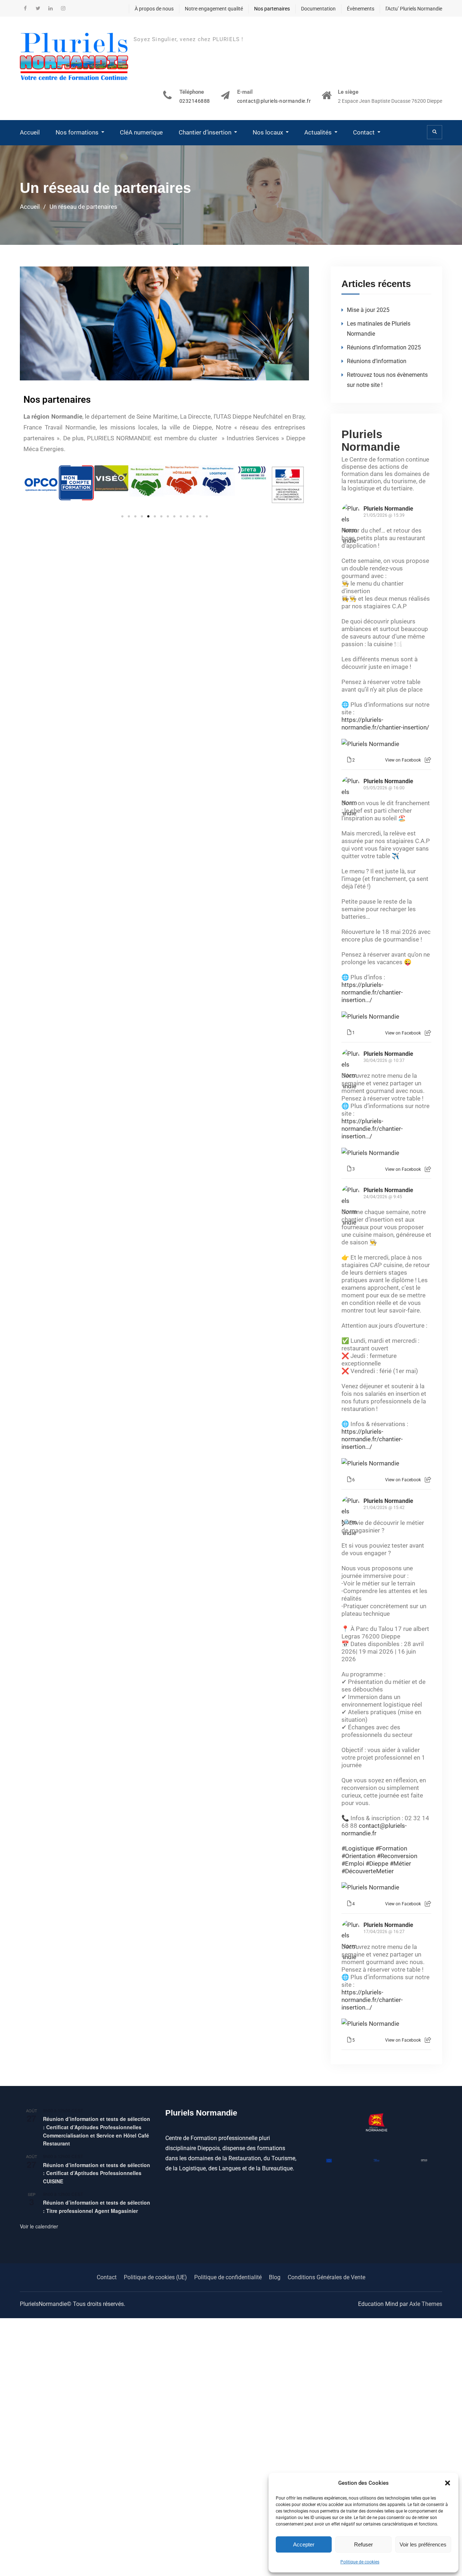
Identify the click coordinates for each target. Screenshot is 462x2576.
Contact (364, 132)
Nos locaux (268, 132)
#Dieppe (377, 1863)
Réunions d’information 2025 (384, 347)
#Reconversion (397, 1856)
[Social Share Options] (428, 760)
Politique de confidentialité (228, 2277)
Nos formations (77, 132)
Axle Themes (426, 2304)
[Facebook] (25, 8)
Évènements (361, 9)
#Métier (400, 1863)
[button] (448, 2483)
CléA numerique (141, 132)
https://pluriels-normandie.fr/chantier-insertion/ (385, 724)
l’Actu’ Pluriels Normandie (414, 9)
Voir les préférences (423, 2544)
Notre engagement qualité (214, 9)
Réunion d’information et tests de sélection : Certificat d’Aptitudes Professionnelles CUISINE (97, 2173)
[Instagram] (63, 8)
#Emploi (353, 1863)
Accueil (30, 132)
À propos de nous (154, 9)
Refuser (363, 2544)
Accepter (304, 2544)
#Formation (391, 1848)
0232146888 (195, 101)
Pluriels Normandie (371, 440)
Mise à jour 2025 (368, 310)
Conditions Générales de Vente (326, 2277)
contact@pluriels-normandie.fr (274, 101)
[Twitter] (38, 8)
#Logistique (358, 1848)
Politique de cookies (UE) (155, 2277)
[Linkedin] (51, 8)
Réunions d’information (377, 361)
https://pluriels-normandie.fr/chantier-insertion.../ (372, 992)
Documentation (318, 9)
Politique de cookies (360, 2562)
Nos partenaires (272, 9)
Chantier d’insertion (205, 132)
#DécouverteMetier (368, 1871)
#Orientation (358, 1856)
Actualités (318, 132)
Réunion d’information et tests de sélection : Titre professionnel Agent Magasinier (97, 2207)
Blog (275, 2277)
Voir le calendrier (39, 2226)
